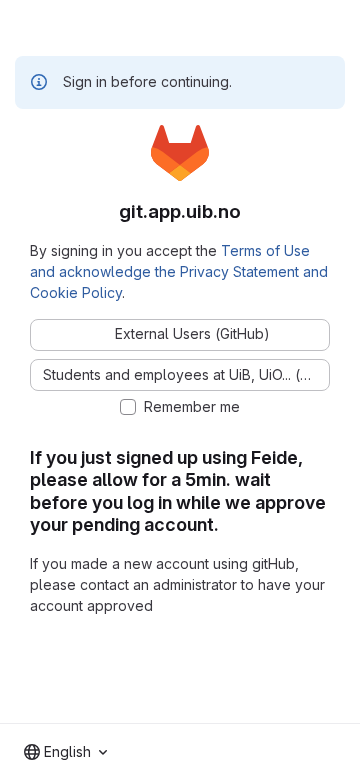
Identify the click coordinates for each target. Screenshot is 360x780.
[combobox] (65, 752)
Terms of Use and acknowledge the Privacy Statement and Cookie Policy (179, 271)
